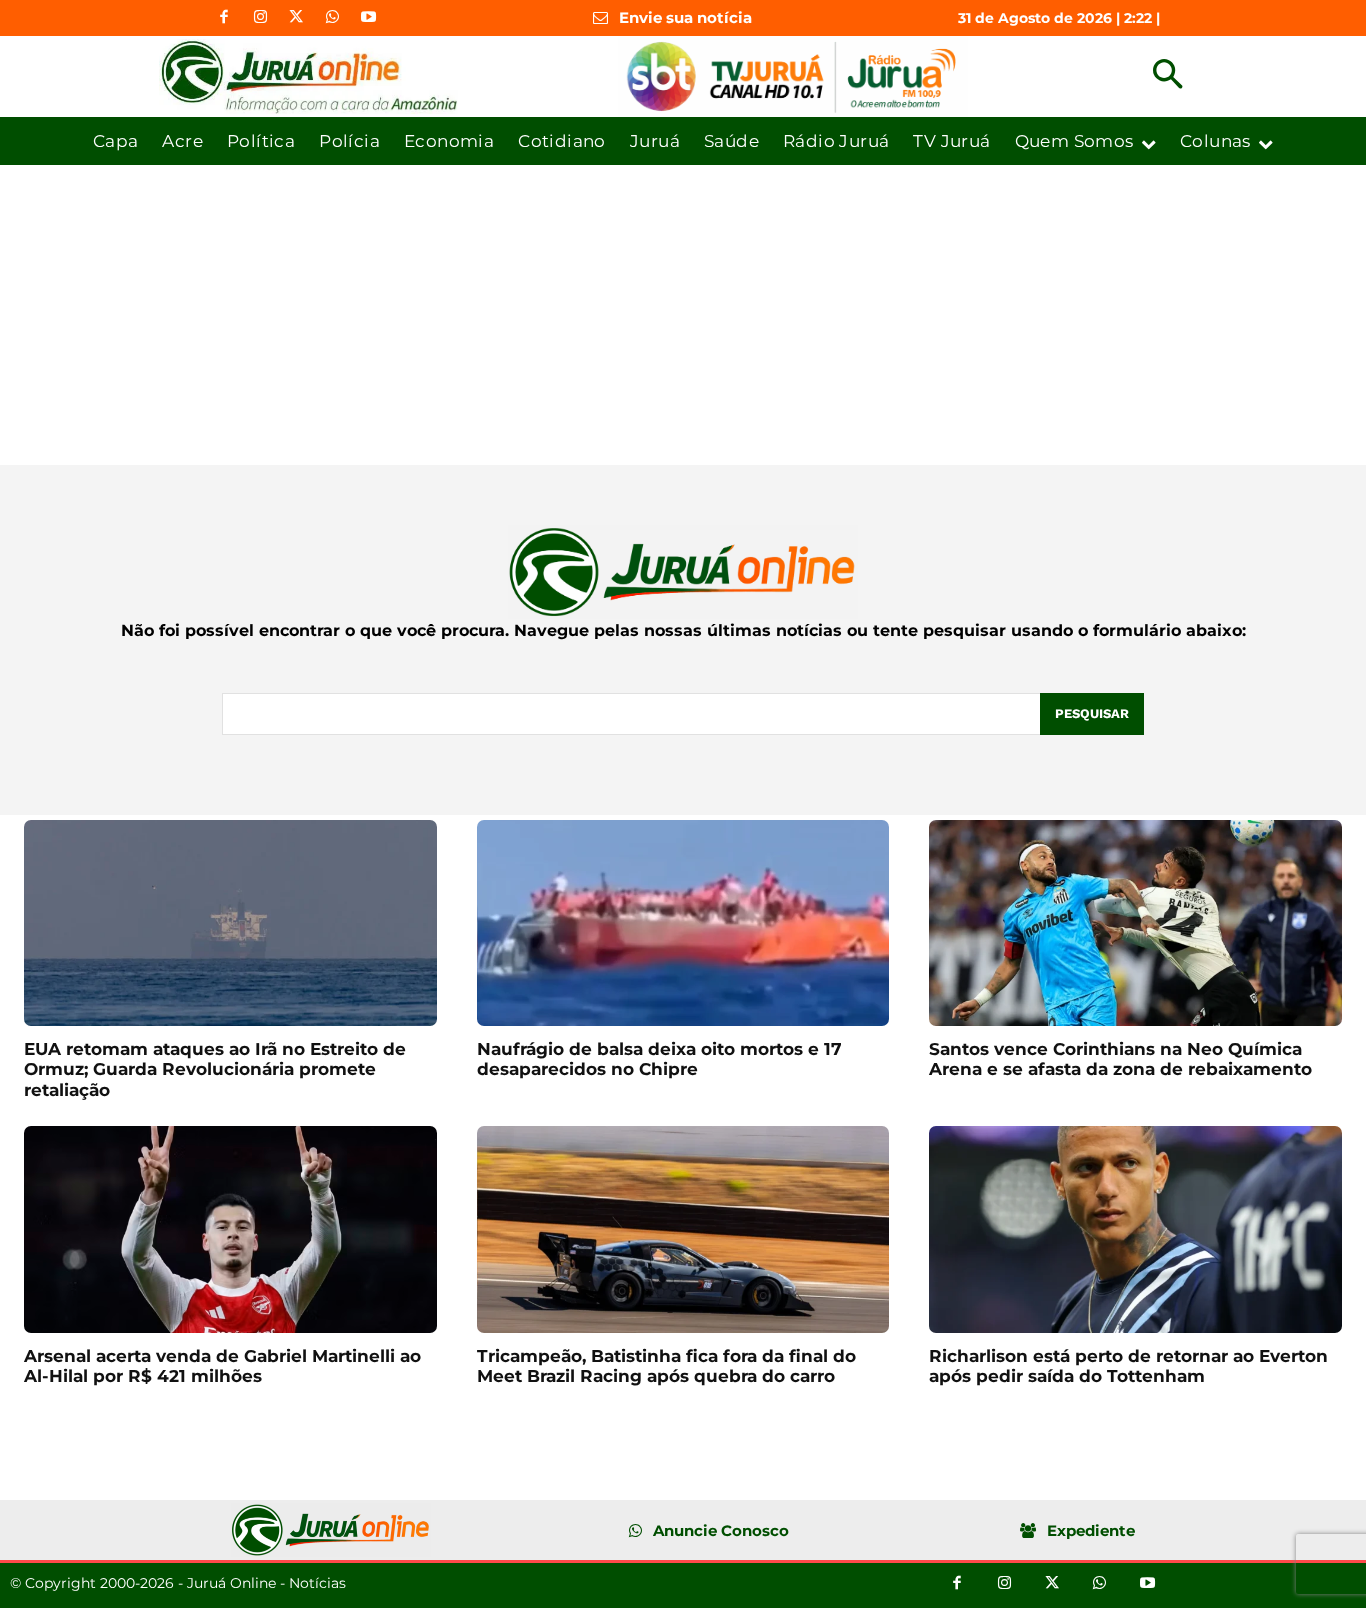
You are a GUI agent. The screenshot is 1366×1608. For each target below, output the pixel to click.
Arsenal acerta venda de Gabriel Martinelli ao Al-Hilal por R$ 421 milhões (222, 1366)
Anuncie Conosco (721, 1530)
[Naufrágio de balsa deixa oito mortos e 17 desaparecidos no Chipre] (683, 923)
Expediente (1091, 1530)
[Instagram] (260, 18)
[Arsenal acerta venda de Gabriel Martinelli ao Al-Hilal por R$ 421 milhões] (230, 1229)
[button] (1167, 76)
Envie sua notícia (685, 17)
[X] (296, 18)
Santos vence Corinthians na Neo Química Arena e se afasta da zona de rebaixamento (1120, 1059)
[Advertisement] (683, 315)
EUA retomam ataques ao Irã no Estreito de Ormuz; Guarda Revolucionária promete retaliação (215, 1069)
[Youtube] (368, 18)
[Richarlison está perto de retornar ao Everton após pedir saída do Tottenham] (1135, 1229)
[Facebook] (224, 18)
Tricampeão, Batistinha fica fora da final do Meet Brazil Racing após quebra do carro (666, 1366)
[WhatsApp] (332, 18)
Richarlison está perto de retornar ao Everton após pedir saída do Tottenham (1128, 1366)
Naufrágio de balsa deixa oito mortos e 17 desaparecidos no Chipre (659, 1059)
